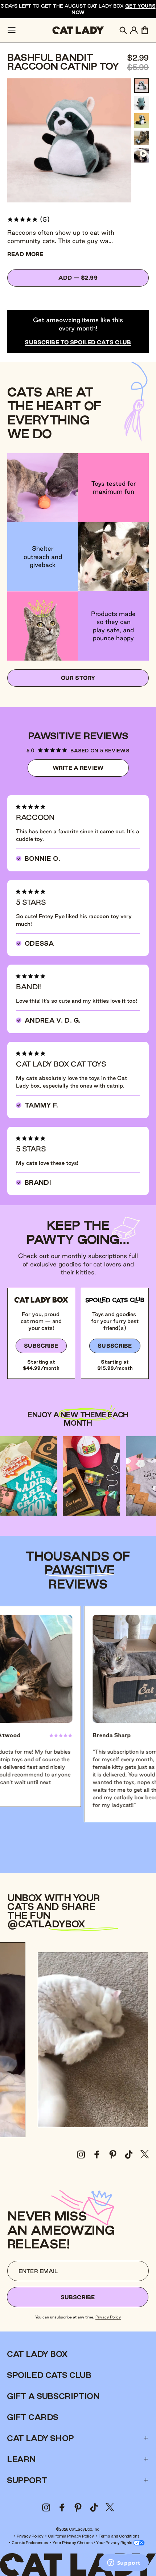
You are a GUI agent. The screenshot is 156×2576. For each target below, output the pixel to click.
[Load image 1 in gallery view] (141, 86)
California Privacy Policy (71, 2536)
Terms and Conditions (119, 2536)
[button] (12, 30)
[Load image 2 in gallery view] (141, 103)
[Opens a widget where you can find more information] (124, 2563)
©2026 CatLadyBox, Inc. (78, 2529)
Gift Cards (33, 2417)
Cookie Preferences (30, 2542)
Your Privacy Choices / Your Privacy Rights (93, 2542)
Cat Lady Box (37, 2354)
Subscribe (41, 1346)
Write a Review (91, 771)
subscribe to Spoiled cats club (78, 342)
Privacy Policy (108, 2317)
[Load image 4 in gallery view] (141, 138)
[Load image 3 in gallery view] (141, 120)
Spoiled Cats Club (49, 2375)
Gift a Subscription (53, 2396)
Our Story (78, 678)
